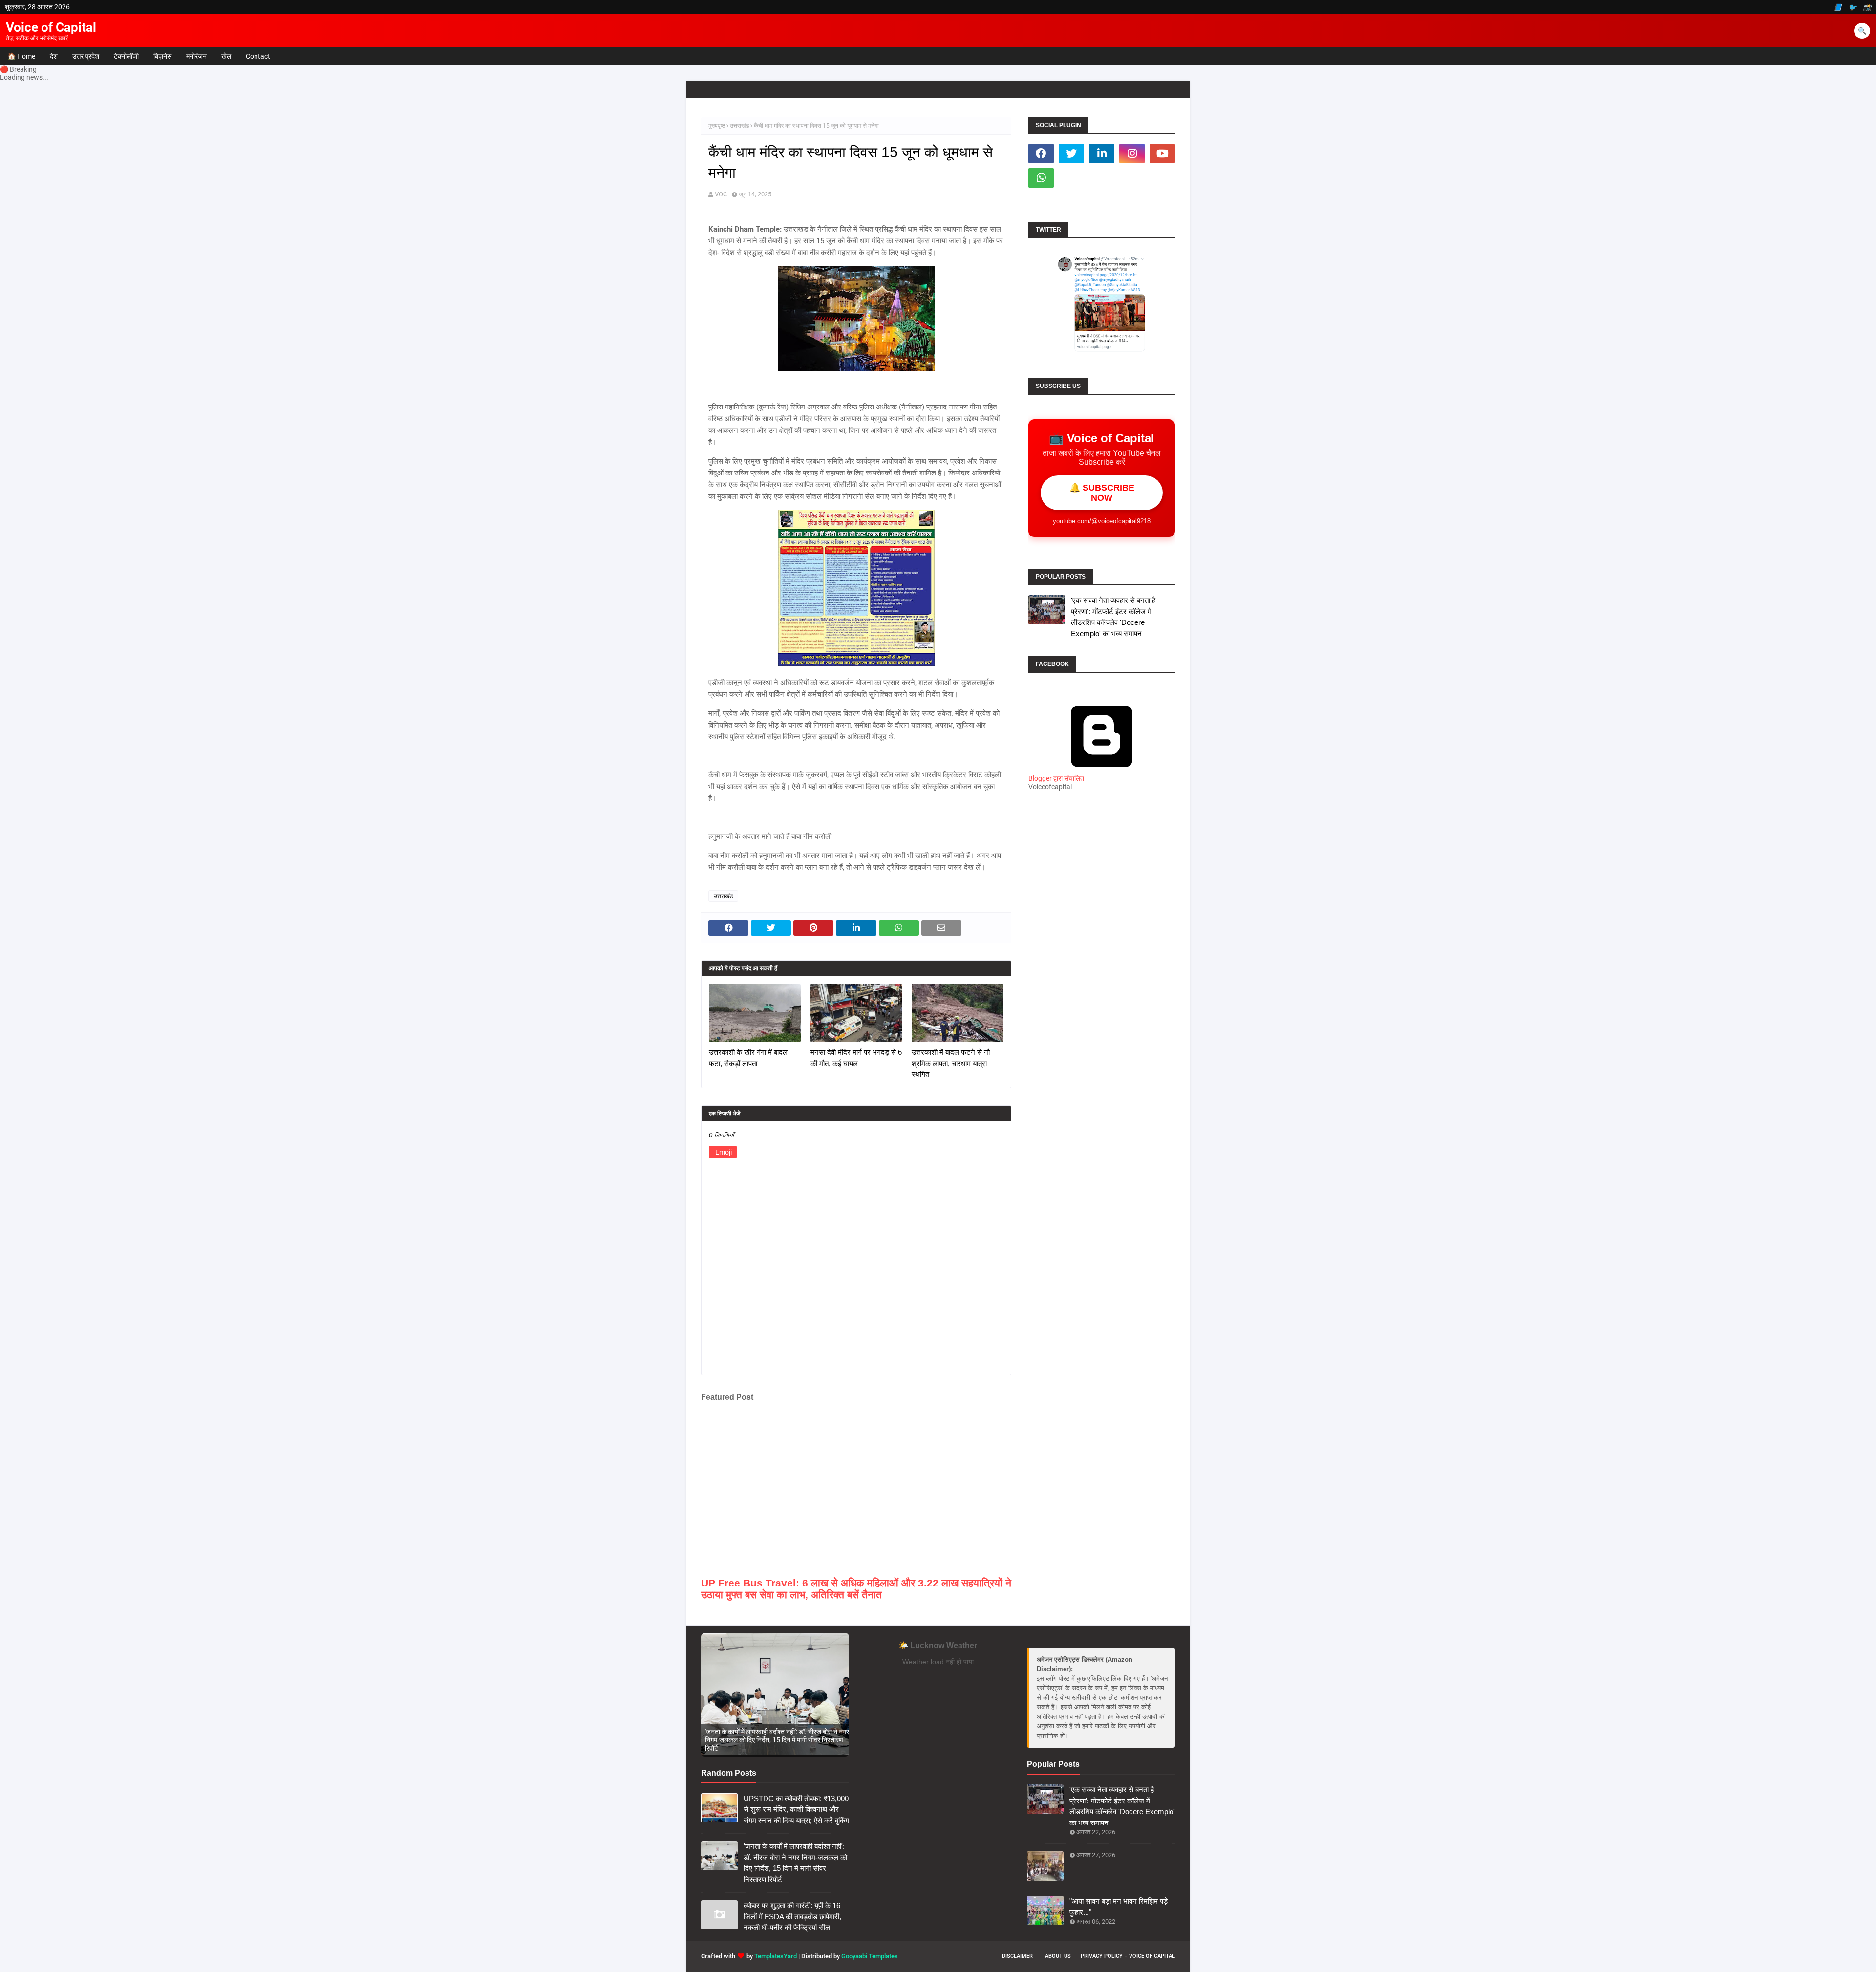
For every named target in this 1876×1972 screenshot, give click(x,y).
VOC (721, 194)
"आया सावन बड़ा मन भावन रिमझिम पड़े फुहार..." (1119, 1907)
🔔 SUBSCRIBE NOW (1102, 493)
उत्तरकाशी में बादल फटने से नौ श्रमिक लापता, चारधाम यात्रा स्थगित (951, 1063)
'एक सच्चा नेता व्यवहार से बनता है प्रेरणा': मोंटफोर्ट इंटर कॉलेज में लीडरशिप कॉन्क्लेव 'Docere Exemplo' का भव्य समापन (1113, 617)
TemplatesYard (776, 1956)
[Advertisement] (1102, 971)
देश (54, 56)
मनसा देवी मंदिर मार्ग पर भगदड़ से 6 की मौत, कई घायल (856, 1058)
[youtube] (1162, 153)
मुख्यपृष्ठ (717, 126)
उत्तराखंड (739, 126)
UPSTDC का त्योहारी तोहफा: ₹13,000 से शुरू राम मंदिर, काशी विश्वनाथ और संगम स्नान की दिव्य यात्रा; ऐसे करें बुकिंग (796, 1809)
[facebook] (1041, 153)
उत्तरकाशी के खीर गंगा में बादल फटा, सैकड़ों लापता (748, 1058)
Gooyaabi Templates (870, 1956)
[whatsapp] (1041, 178)
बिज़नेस (162, 56)
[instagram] (1132, 153)
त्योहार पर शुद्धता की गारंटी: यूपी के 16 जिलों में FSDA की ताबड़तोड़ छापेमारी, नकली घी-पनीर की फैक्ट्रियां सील (792, 1916)
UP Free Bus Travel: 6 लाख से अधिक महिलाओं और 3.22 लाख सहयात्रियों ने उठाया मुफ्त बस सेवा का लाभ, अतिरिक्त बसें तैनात (856, 1589)
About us (1058, 1956)
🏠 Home (21, 56)
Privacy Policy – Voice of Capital (1128, 1956)
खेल (226, 56)
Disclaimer (1017, 1956)
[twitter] (1071, 153)
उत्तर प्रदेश (86, 56)
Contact (258, 56)
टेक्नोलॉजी (126, 56)
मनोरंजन (196, 56)
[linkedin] (1102, 153)
